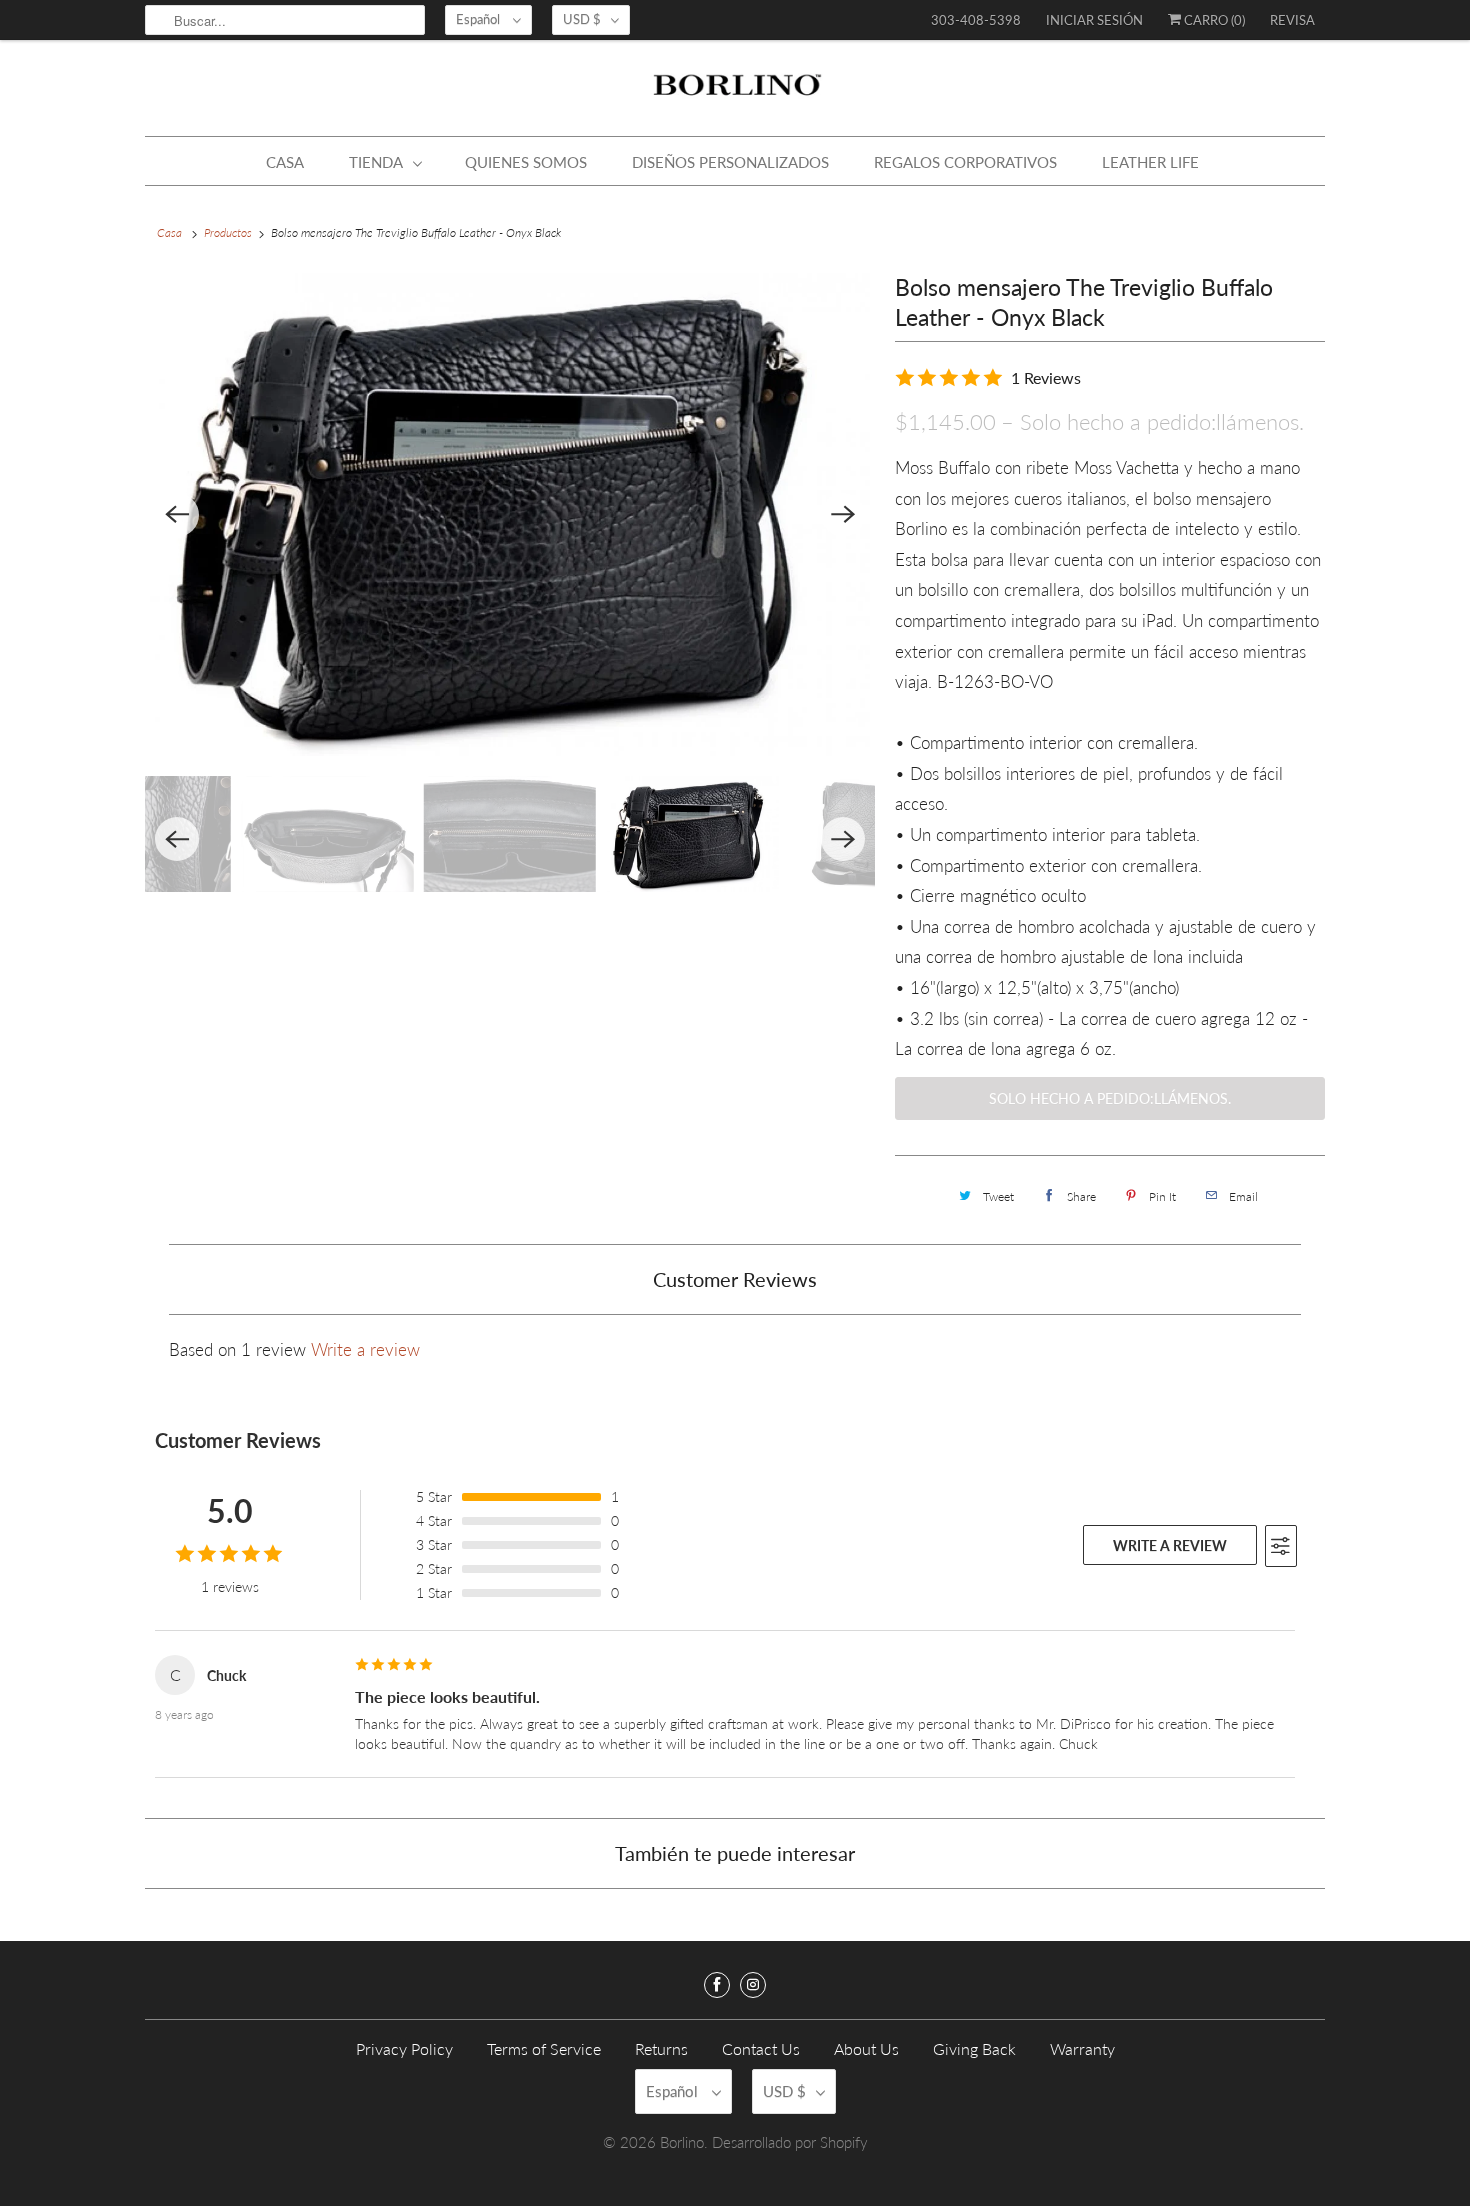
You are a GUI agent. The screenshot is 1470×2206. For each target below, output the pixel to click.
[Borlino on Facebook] (717, 1985)
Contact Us (761, 2048)
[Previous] (177, 515)
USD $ (582, 19)
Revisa (1292, 20)
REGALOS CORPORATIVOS (965, 162)
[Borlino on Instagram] (753, 1985)
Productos (228, 232)
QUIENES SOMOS (526, 162)
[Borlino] (735, 93)
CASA (285, 162)
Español (479, 19)
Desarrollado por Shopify (790, 2142)
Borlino (682, 2142)
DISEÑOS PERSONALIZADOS (730, 162)
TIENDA (376, 162)
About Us (866, 2048)
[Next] (843, 515)
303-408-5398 (976, 20)
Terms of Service (544, 2048)
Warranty (1082, 2048)
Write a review (365, 1349)
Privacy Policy (404, 2048)
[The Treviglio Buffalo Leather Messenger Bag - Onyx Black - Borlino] (512, 514)
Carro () (1213, 20)
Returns (661, 2048)
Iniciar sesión (1094, 20)
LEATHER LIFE (1150, 162)
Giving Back (974, 2048)
